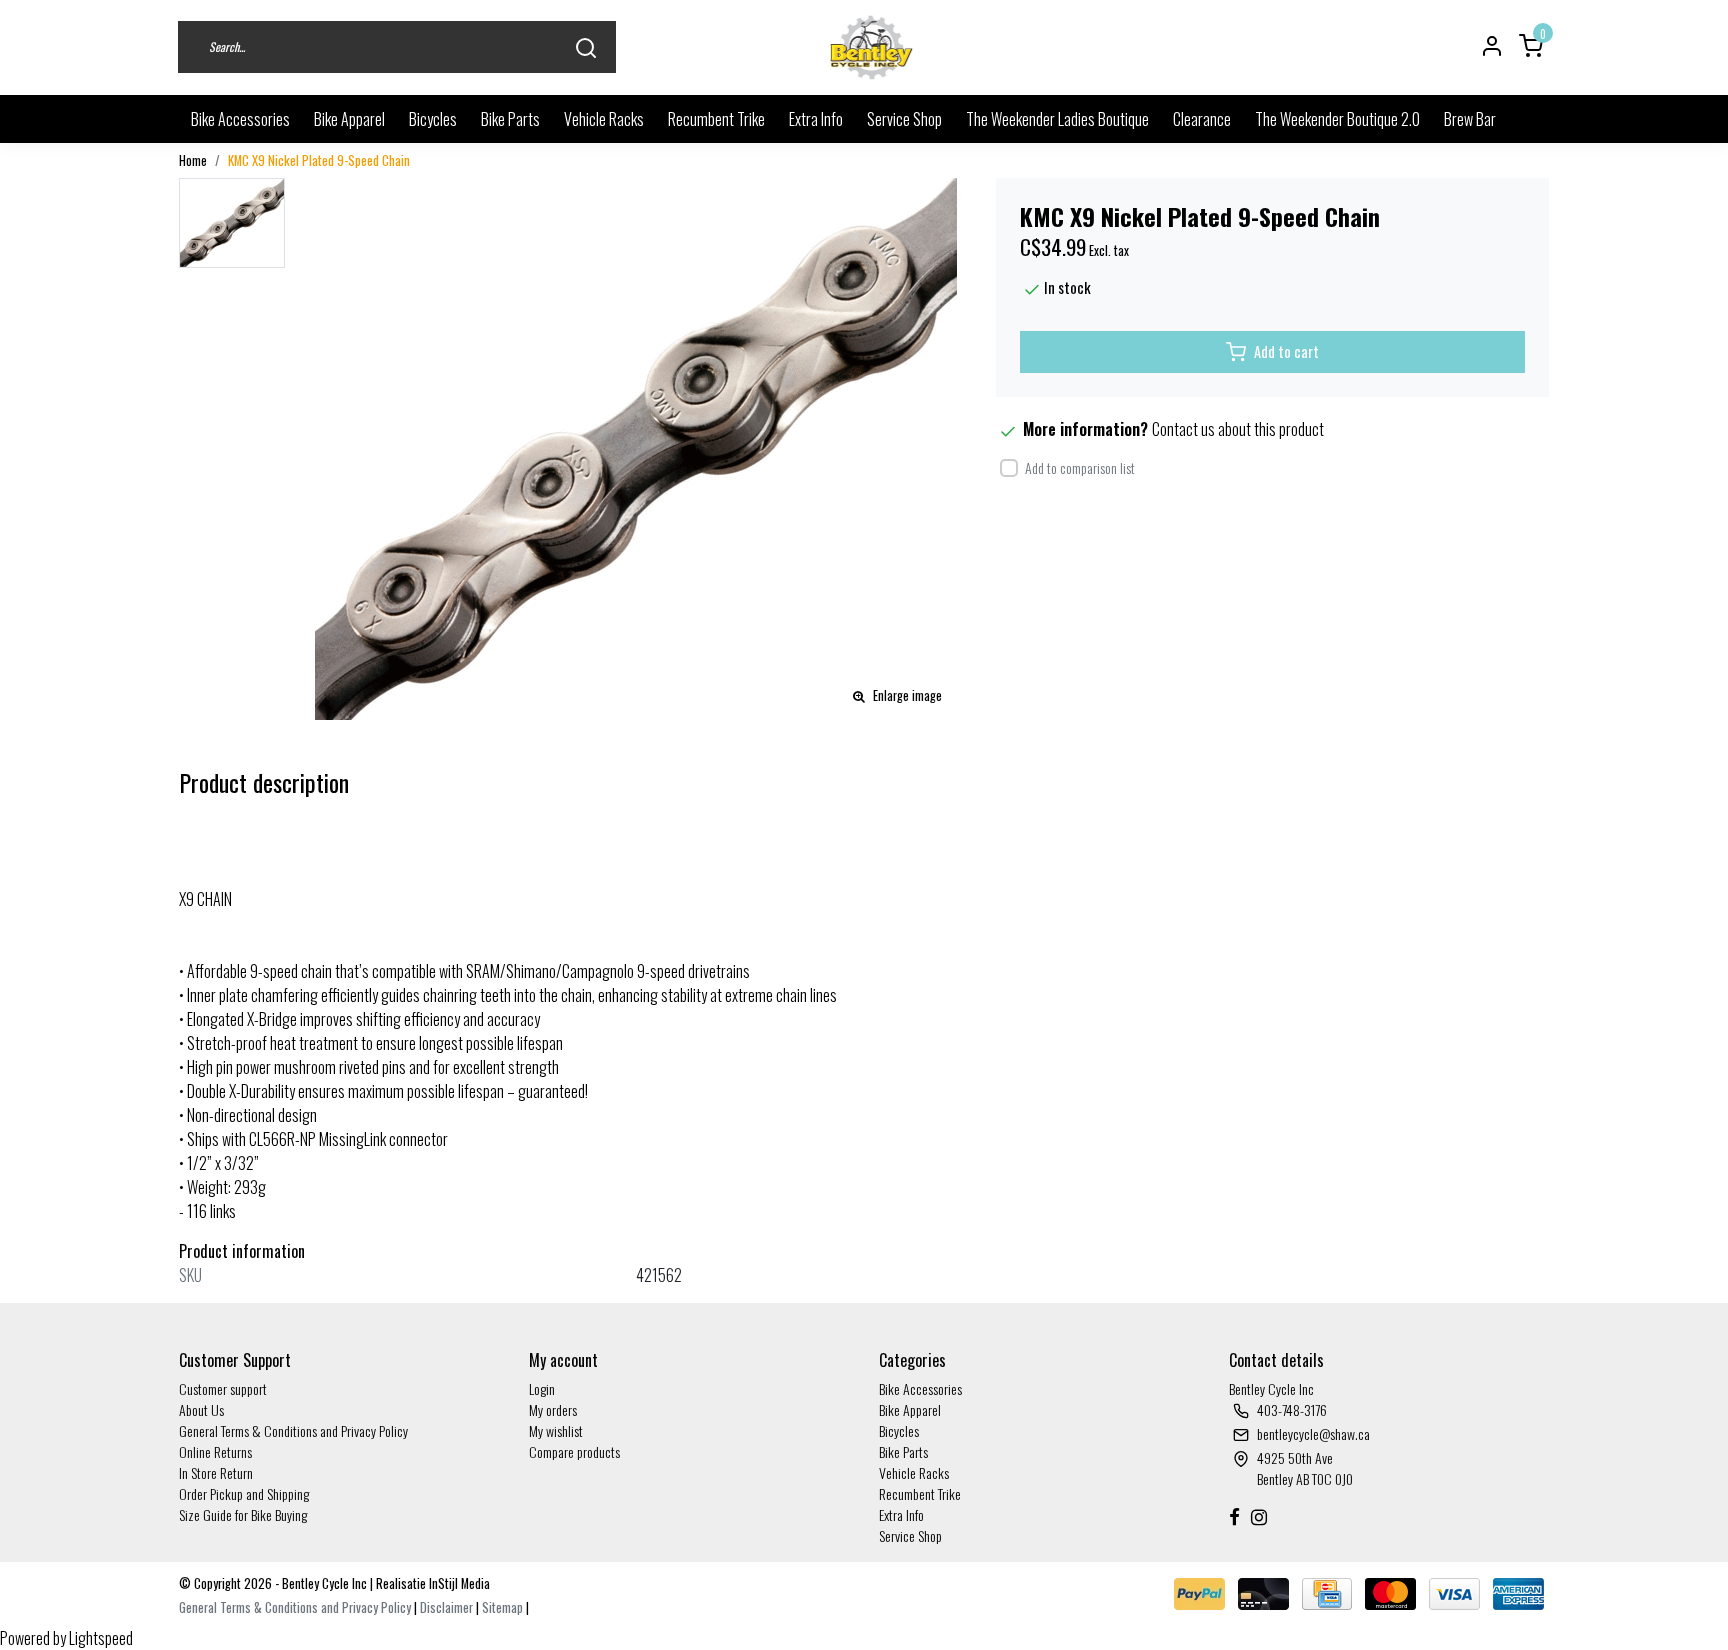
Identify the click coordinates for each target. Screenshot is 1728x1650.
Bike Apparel (349, 119)
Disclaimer (446, 1607)
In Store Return (216, 1472)
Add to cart (1286, 351)
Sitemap (502, 1607)
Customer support (223, 1388)
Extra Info (816, 119)
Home (193, 160)
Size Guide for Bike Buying (243, 1514)
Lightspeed (101, 1638)
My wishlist (556, 1430)
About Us (201, 1409)
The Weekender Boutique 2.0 (1337, 119)
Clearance (1202, 119)
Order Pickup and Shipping (244, 1493)
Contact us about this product (1238, 429)
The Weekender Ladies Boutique (1057, 119)
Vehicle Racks (604, 119)
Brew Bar (1470, 119)
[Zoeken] (586, 47)
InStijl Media (458, 1583)
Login (542, 1388)
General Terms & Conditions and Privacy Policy (293, 1430)
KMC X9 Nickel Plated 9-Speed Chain (319, 160)
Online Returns (215, 1451)
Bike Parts (510, 119)
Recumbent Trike (716, 119)
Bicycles (433, 119)
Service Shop (904, 119)
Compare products (574, 1451)
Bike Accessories (240, 119)
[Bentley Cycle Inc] (872, 47)
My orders (553, 1409)
